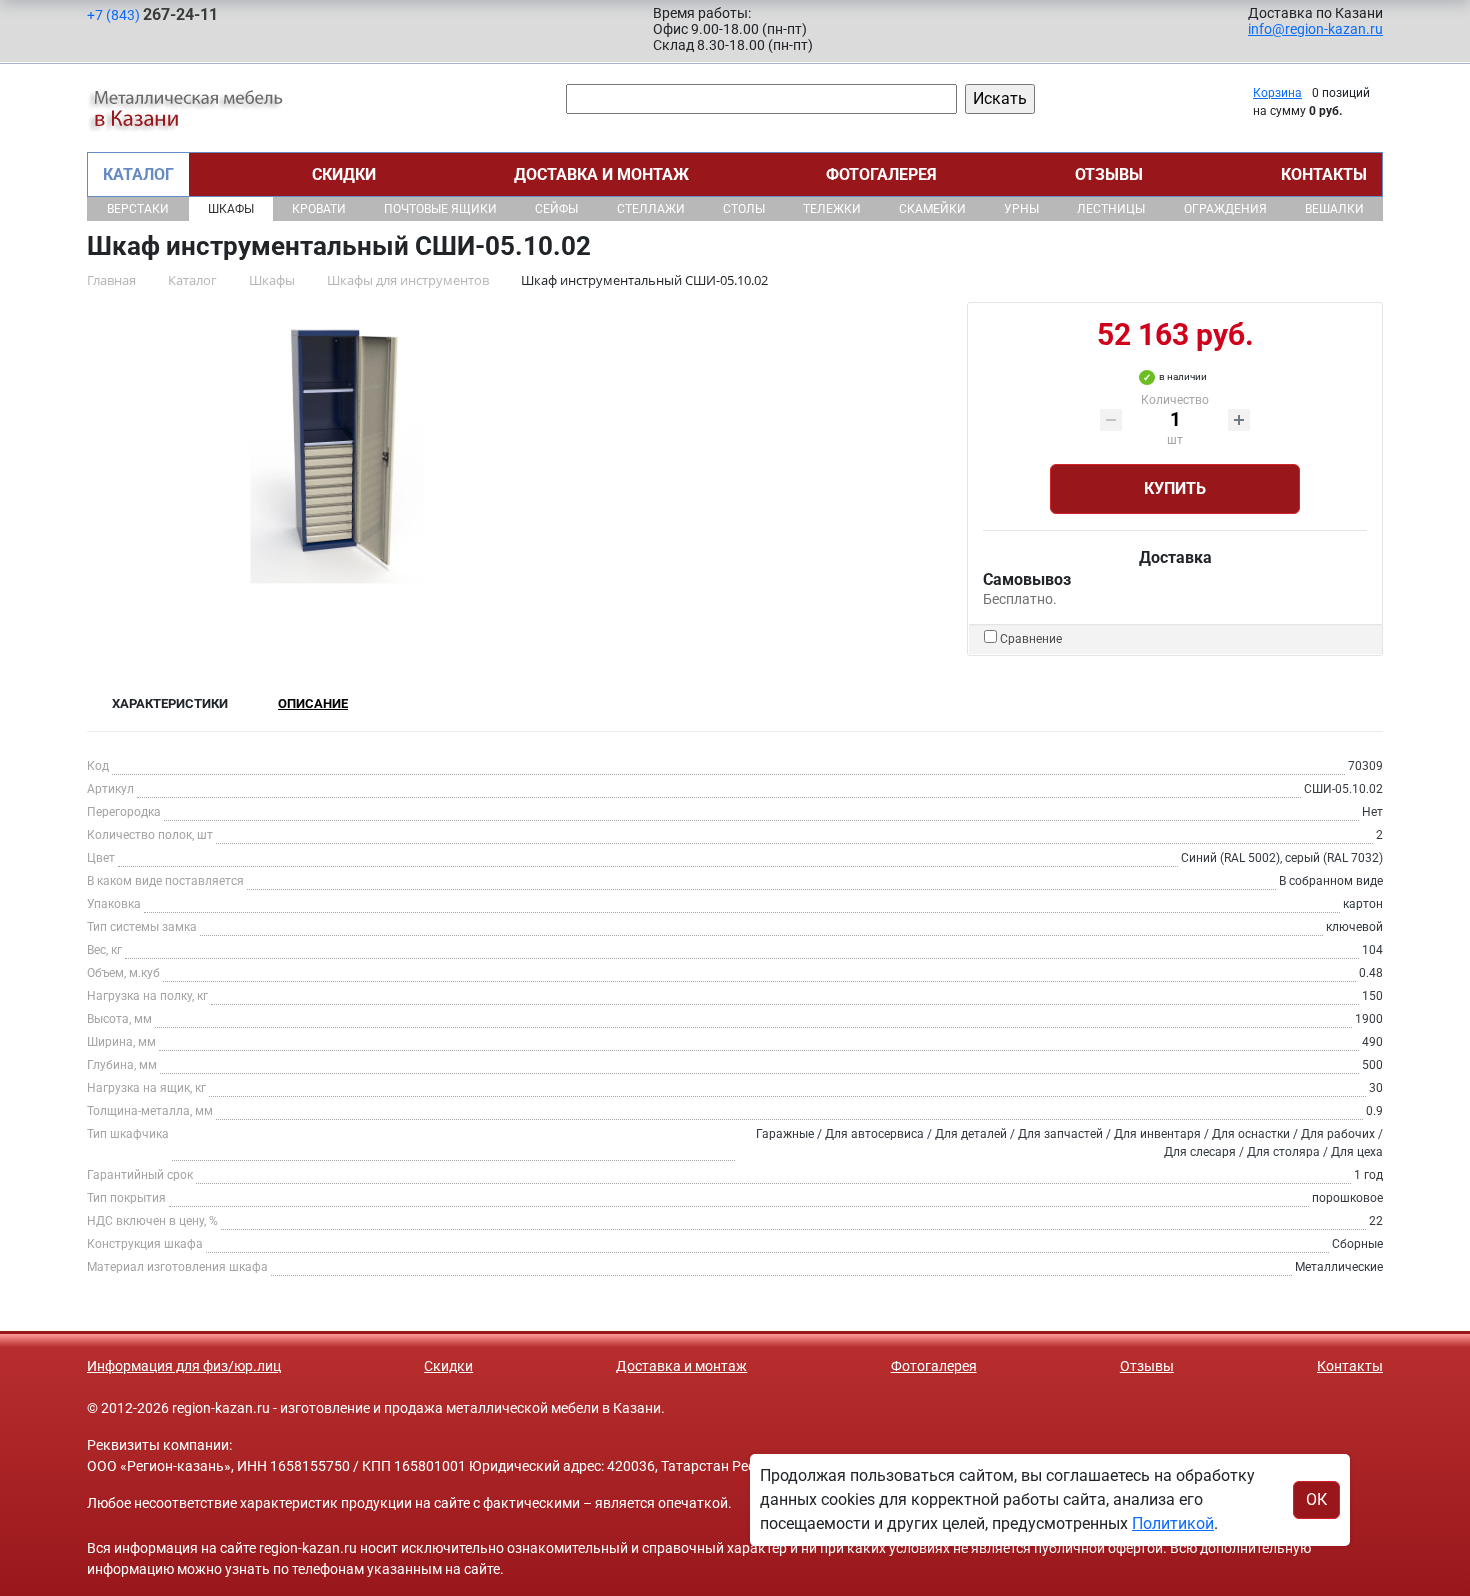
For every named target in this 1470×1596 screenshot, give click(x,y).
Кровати (319, 209)
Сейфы (556, 209)
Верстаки (138, 209)
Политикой (1173, 1523)
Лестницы (1111, 209)
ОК (1316, 1499)
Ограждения (1225, 209)
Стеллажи (651, 209)
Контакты (1324, 174)
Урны (1021, 209)
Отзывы (1109, 174)
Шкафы (231, 209)
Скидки (344, 174)
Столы (744, 209)
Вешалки (1334, 209)
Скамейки (932, 209)
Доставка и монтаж (601, 174)
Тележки (832, 209)
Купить (1175, 488)
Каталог (138, 174)
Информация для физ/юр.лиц (184, 1366)
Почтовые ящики (440, 209)
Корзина (1277, 93)
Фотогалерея (881, 174)
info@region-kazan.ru (1315, 29)
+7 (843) (152, 14)
